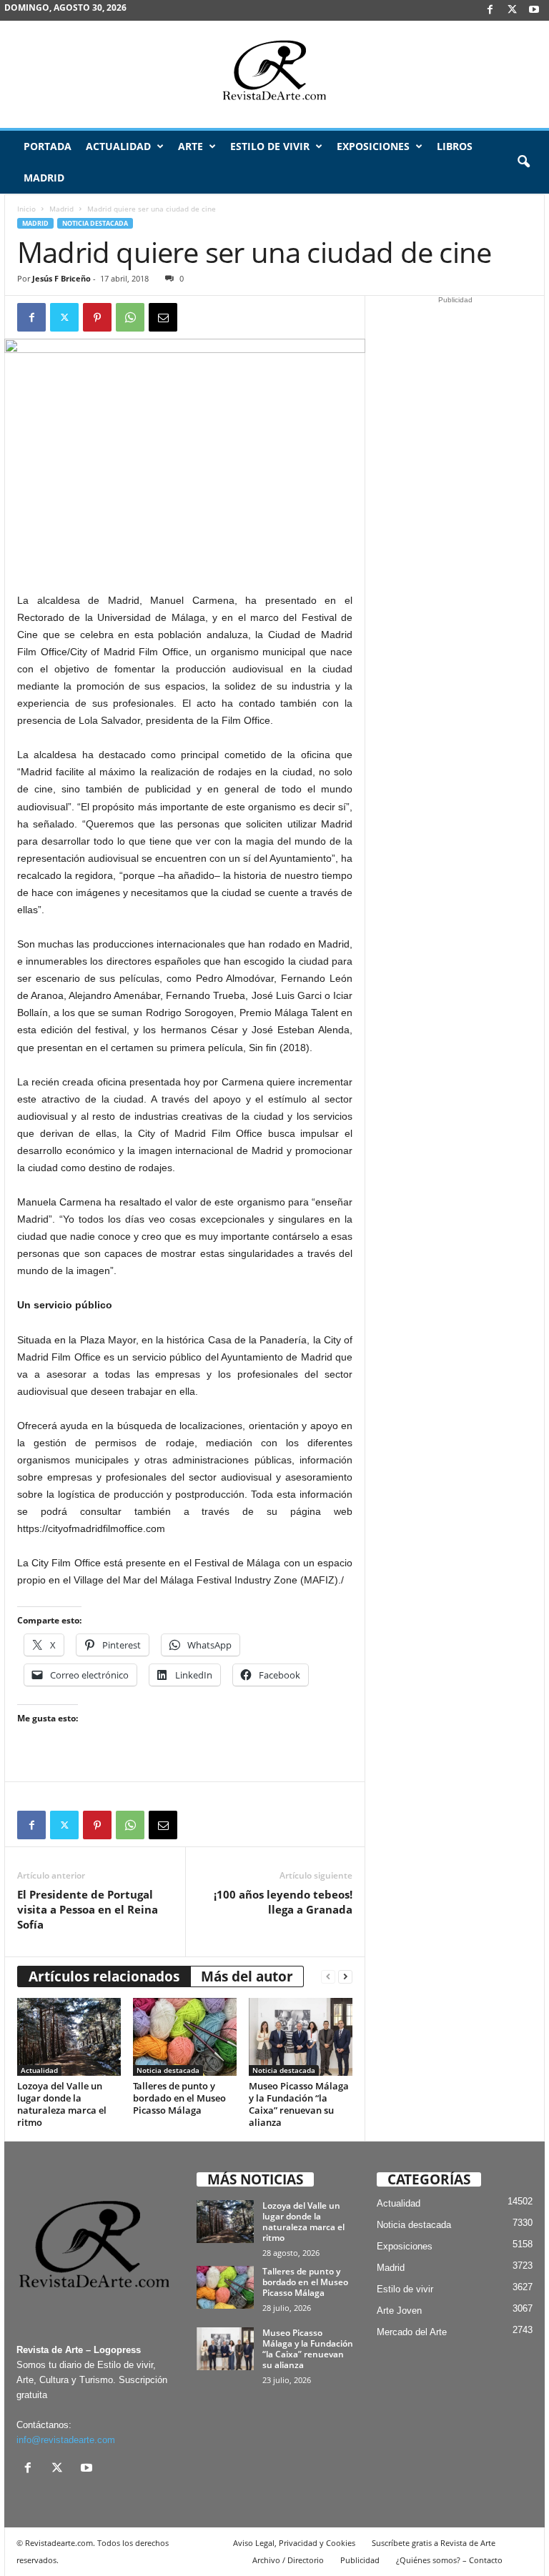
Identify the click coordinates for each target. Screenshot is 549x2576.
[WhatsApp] (130, 317)
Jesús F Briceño (61, 278)
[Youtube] (534, 10)
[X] (512, 10)
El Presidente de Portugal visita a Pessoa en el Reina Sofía (88, 1909)
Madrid (44, 178)
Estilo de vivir (270, 146)
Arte (191, 146)
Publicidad (360, 2560)
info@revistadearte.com (66, 2440)
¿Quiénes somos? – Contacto (449, 2560)
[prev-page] (328, 1977)
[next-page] (345, 1977)
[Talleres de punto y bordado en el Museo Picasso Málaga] (185, 2037)
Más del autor (247, 1976)
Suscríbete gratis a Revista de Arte (434, 2543)
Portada (48, 146)
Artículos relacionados (104, 1976)
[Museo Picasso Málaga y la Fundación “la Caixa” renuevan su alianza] (301, 2037)
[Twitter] (64, 317)
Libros (455, 146)
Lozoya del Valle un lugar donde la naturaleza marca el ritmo (62, 2104)
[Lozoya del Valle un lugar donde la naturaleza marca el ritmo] (69, 2037)
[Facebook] (490, 10)
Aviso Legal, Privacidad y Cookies (294, 2543)
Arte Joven (399, 2311)
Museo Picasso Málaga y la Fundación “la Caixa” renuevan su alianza (299, 2104)
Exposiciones (373, 146)
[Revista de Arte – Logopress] (274, 74)
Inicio (26, 209)
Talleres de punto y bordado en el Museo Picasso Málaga (179, 2098)
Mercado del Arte (412, 2332)
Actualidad (118, 146)
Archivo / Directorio (288, 2560)
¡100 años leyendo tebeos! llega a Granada (283, 1902)
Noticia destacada (95, 223)
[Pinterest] (97, 317)
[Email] (163, 317)
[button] (523, 162)
